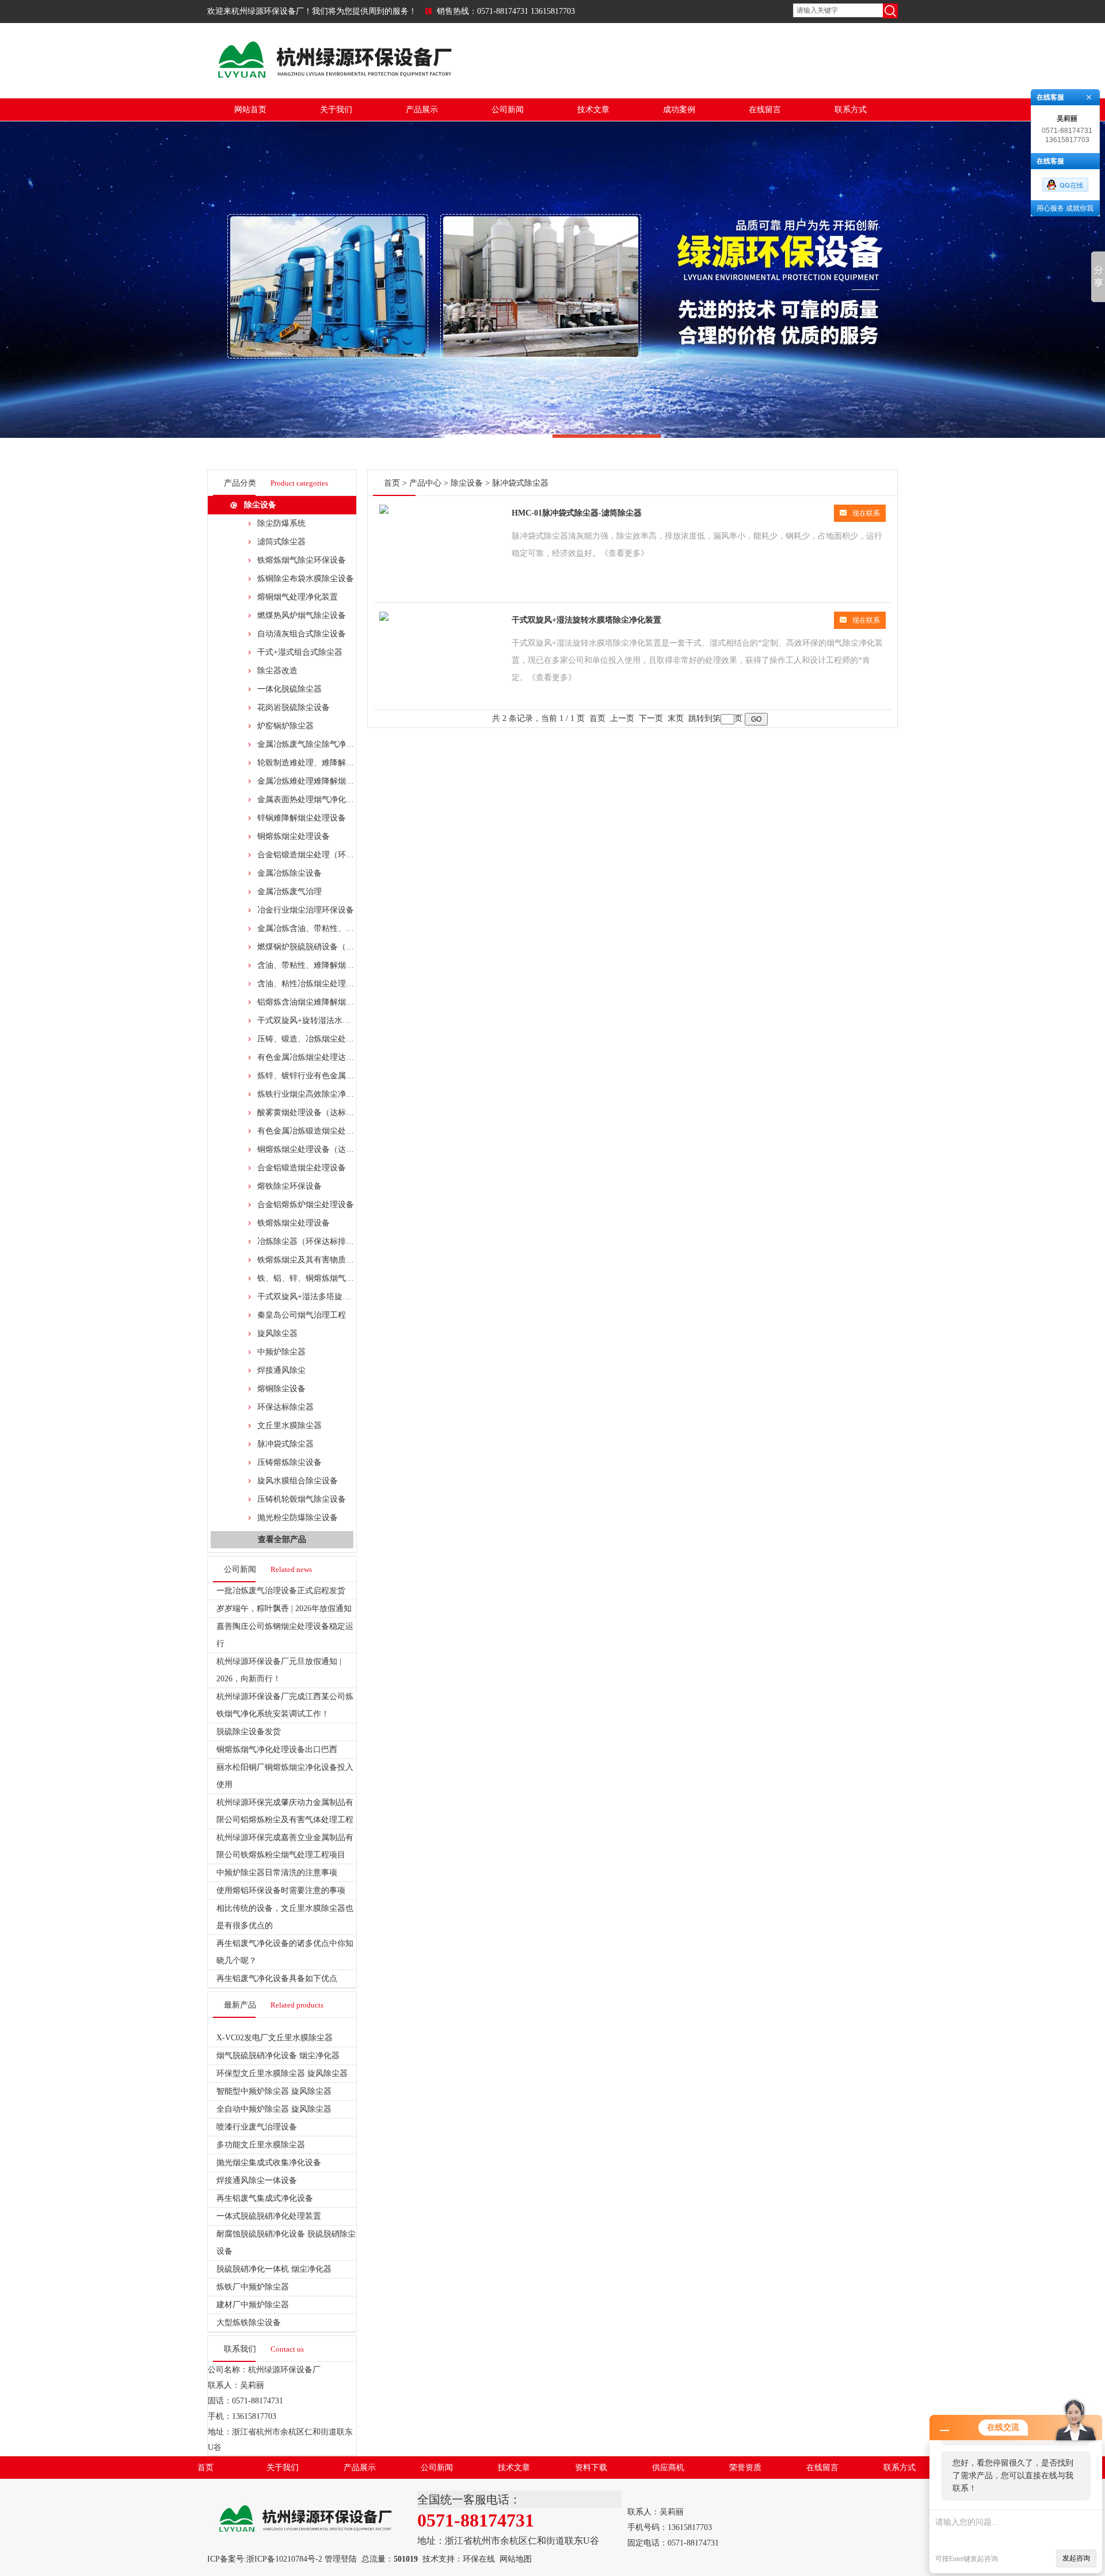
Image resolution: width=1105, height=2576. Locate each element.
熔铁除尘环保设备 (289, 1186)
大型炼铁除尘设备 (249, 2323)
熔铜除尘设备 (281, 1389)
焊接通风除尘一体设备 (257, 2180)
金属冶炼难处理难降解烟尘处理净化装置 (330, 781)
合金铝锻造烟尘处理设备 (302, 1168)
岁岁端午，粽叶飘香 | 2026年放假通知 (284, 1608)
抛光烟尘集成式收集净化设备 (269, 2163)
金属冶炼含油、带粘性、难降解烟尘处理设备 (338, 928)
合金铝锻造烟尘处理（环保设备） (318, 855)
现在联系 (866, 513)
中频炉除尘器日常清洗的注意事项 (277, 1873)
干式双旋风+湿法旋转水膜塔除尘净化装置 (586, 620)
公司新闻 (508, 110)
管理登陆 (341, 2559)
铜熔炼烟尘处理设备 (294, 836)
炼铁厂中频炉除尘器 (253, 2287)
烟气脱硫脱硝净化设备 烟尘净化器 (278, 2056)
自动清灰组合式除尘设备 (302, 634)
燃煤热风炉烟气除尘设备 (302, 615)
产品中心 (425, 483)
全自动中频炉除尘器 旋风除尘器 (274, 2109)
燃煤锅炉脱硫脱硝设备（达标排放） (322, 947)
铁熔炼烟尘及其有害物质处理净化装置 (326, 1260)
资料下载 (591, 2468)
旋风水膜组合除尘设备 (298, 1481)
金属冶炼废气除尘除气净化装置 (314, 744)
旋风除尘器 (277, 1333)
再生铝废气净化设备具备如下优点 (277, 1978)
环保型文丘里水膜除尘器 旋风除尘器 (282, 2073)
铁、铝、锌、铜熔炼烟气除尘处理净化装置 (334, 1278)
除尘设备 (260, 505)
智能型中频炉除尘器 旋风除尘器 (274, 2091)
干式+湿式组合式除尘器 (300, 652)
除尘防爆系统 (281, 523)
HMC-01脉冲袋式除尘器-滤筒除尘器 (577, 513)
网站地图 (516, 2559)
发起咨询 (1076, 2558)
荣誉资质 (745, 2468)
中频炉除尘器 (281, 1352)
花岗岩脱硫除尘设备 (294, 707)
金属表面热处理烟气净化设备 (310, 799)
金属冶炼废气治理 (289, 892)
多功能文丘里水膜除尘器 (261, 2145)
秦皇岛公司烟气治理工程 (302, 1315)
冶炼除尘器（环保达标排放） (310, 1241)
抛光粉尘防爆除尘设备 (298, 1518)
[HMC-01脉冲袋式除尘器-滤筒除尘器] (384, 511)
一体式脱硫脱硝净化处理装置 (269, 2216)
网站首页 (250, 110)
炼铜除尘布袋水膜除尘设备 (306, 579)
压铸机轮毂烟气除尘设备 (302, 1499)
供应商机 (668, 2468)
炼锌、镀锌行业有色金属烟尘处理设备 (326, 1076)
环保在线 (479, 2559)
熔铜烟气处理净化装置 (298, 597)
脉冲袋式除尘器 (285, 1444)
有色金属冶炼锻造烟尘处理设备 (314, 1131)
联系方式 (851, 110)
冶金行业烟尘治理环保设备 (306, 910)
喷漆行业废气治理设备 (257, 2127)
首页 (392, 483)
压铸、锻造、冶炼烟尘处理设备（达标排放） (338, 1039)
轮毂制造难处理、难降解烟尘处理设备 (326, 763)
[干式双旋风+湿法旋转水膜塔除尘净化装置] (384, 618)
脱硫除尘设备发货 (249, 1732)
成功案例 (679, 110)
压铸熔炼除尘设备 (289, 1462)
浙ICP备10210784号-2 (284, 2559)
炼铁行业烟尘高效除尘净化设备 (314, 1094)
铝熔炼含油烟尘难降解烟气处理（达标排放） (338, 1002)
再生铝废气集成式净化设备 (265, 2198)
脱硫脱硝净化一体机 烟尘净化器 (274, 2269)
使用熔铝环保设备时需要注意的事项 (281, 1890)
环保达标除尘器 (285, 1407)
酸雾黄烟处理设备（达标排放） (314, 1113)
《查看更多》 (624, 553)
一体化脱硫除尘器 (289, 689)
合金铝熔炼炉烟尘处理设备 (306, 1205)
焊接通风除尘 (281, 1370)
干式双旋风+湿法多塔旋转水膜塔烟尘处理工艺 (340, 1297)
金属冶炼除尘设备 (289, 873)
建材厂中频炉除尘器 (253, 2305)
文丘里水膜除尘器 (289, 1426)
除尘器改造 (277, 671)
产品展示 (422, 110)
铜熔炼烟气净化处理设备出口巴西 (277, 1749)
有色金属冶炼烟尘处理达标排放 (314, 1057)
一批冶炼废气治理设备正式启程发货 (281, 1591)
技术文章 (593, 110)
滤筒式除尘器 (281, 542)
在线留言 (765, 110)
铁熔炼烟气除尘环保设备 (302, 560)
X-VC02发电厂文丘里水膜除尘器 (275, 2038)
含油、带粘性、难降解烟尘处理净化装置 (330, 965)
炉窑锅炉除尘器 (285, 726)
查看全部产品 (282, 1539)
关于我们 (336, 110)
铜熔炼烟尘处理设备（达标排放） (318, 1149)
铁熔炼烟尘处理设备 (294, 1223)
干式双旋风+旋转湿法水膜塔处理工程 (324, 1020)
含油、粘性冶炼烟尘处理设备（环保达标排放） (342, 984)
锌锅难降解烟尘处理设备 (302, 818)
